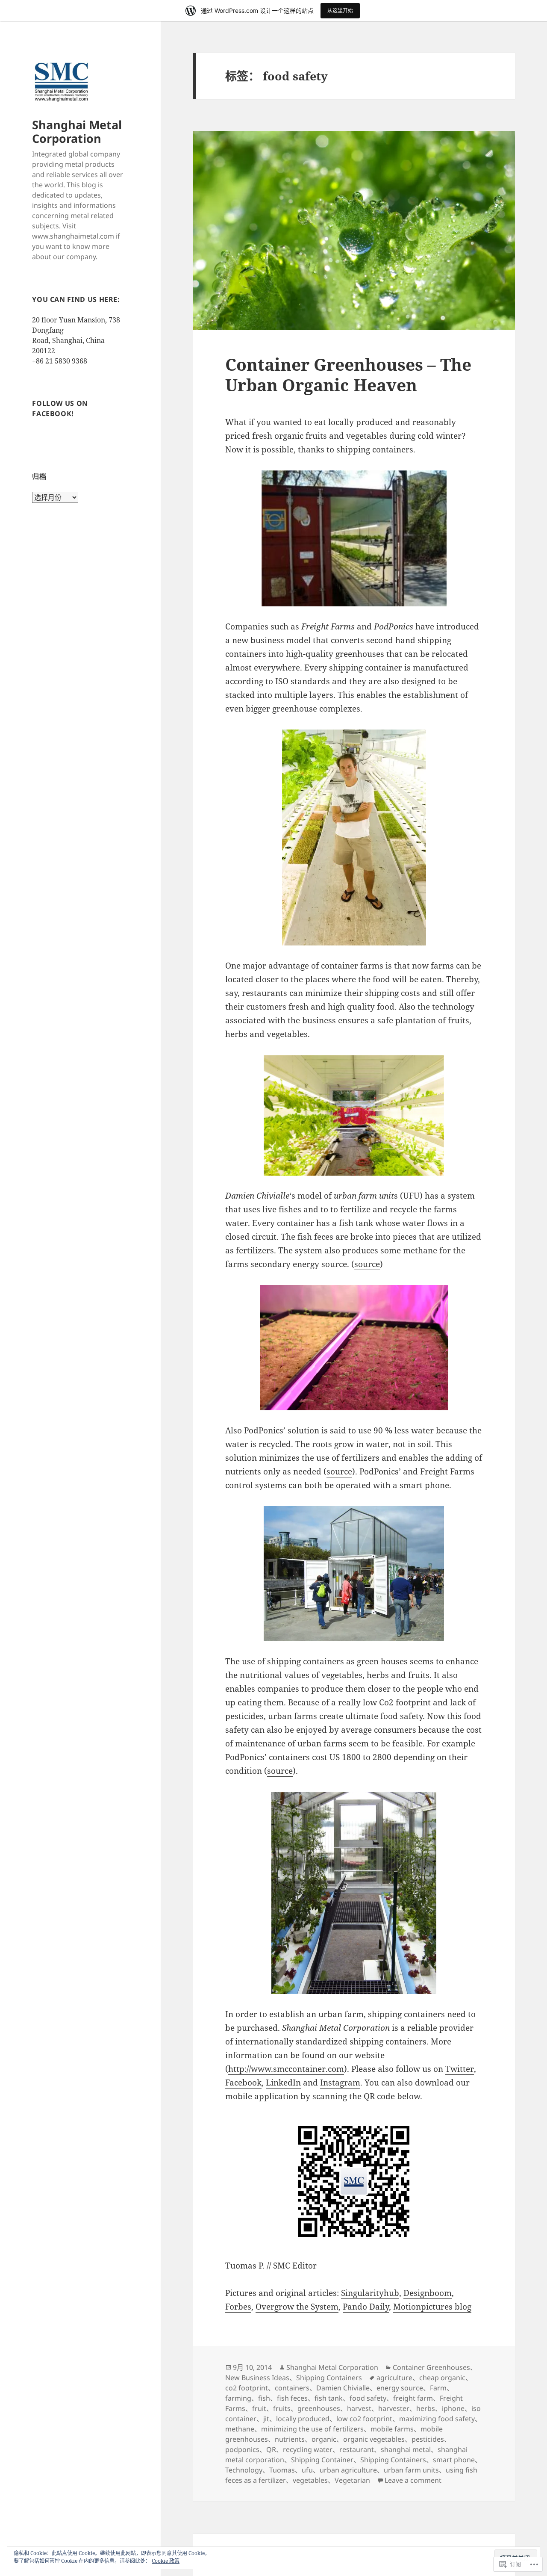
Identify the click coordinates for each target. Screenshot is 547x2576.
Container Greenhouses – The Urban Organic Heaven (348, 374)
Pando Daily (366, 2307)
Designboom (428, 2293)
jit (266, 2419)
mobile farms (392, 2429)
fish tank (329, 2398)
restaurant (357, 2449)
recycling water (308, 2449)
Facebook (243, 2083)
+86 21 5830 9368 (60, 361)
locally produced (303, 2419)
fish (264, 2398)
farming (238, 2398)
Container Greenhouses (431, 2367)
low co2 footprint (364, 2419)
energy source (400, 2388)
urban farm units (411, 2470)
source (367, 1264)
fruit (259, 2408)
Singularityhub (370, 2293)
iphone (453, 2408)
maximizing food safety (437, 2419)
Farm (438, 2388)
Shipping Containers (329, 2378)
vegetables (310, 2480)
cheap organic (442, 2378)
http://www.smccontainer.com (286, 2069)
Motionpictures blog (432, 2307)
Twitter (460, 2069)
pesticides (428, 2439)
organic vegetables (374, 2439)
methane (240, 2429)
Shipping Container (322, 2460)
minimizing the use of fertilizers (312, 2429)
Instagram (340, 2083)
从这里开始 (340, 10)
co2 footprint (247, 2388)
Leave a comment (413, 2480)
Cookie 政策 (166, 2561)
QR (271, 2449)
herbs (426, 2408)
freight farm (413, 2398)
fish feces (292, 2398)
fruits (282, 2408)
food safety (368, 2398)
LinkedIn (283, 2083)
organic (324, 2439)
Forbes (238, 2307)
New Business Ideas (257, 2378)
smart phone (454, 2460)
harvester (394, 2408)
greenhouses (319, 2408)
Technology (244, 2470)
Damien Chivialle (343, 2388)
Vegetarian (352, 2480)
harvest (359, 2408)
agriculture (394, 2378)
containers (292, 2388)
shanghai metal (406, 2449)
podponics (242, 2449)
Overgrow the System (297, 2307)
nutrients (290, 2439)
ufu (307, 2470)
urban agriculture (348, 2470)
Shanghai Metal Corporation (77, 131)
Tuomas (282, 2470)
